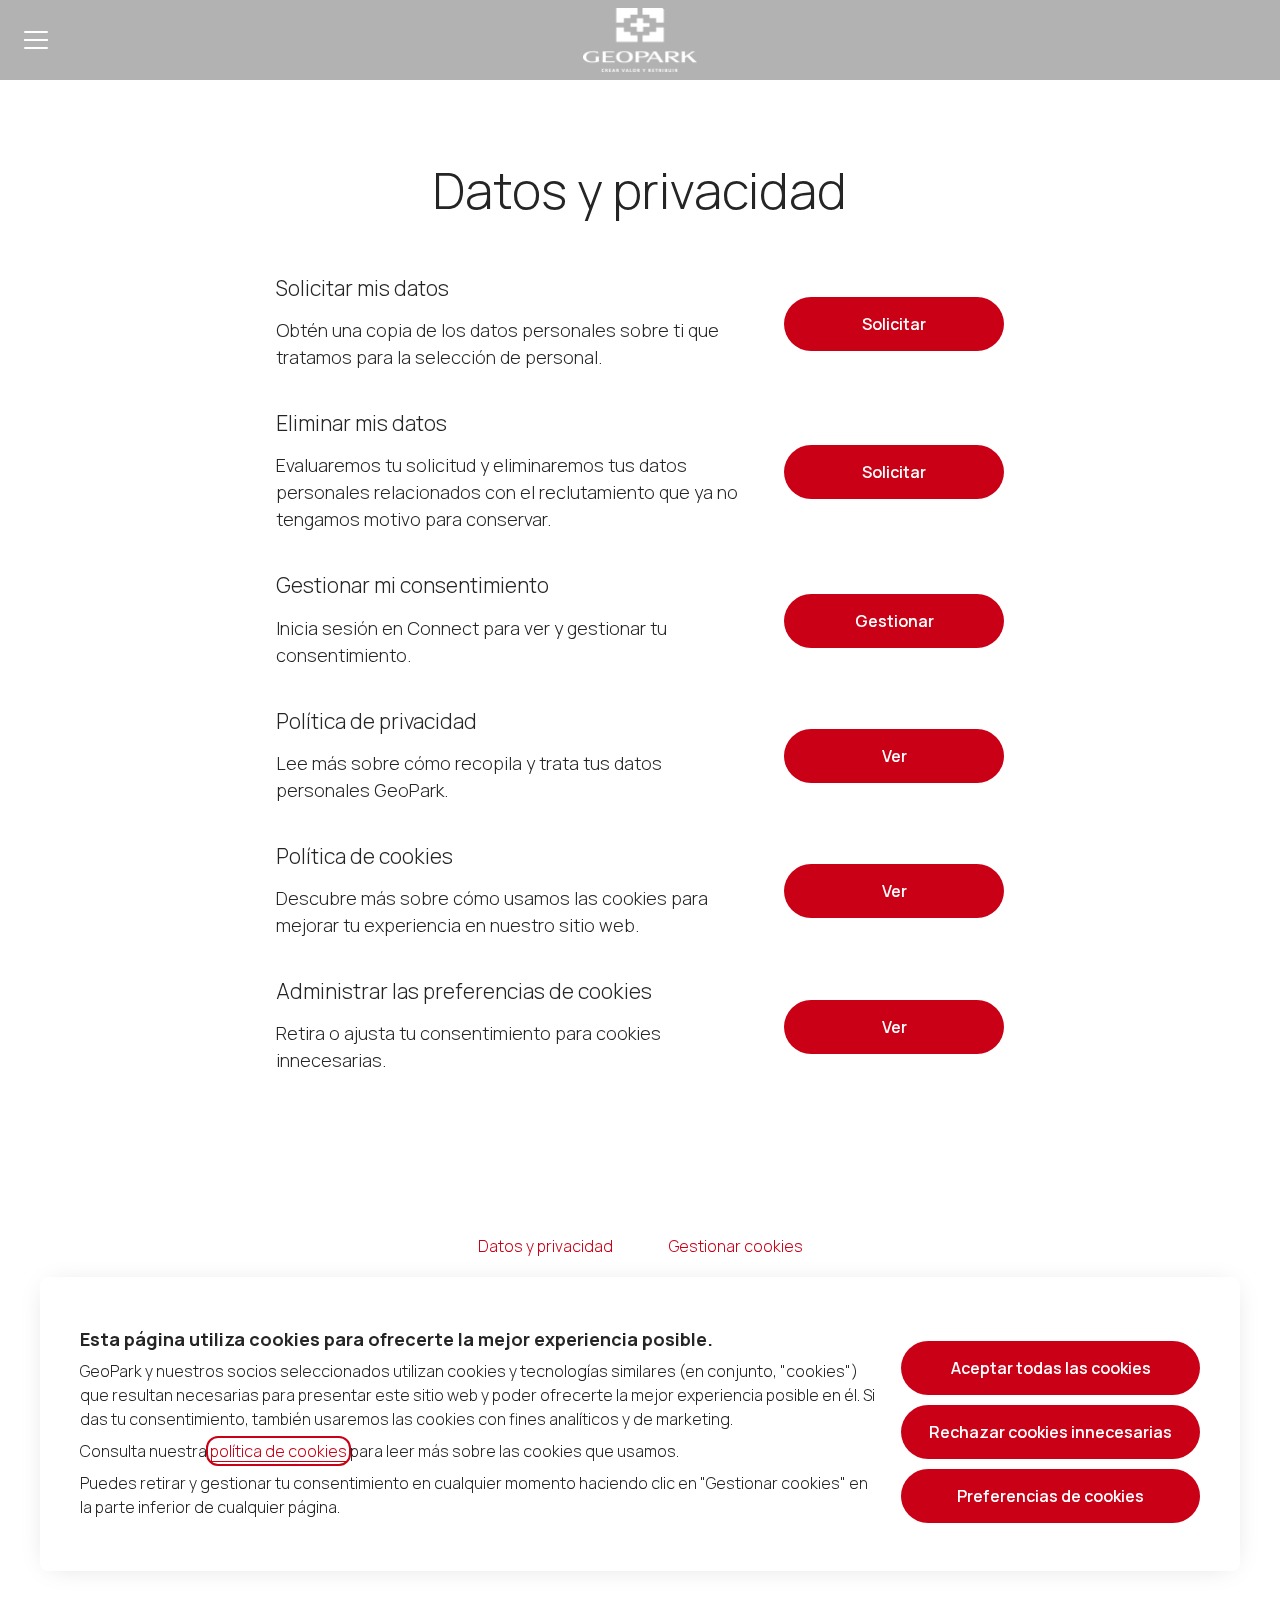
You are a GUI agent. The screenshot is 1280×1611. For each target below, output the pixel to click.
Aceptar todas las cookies (1051, 1368)
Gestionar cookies (736, 1246)
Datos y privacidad (545, 1246)
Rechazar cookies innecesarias (1050, 1432)
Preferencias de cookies (1050, 1496)
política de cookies (278, 1451)
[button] (894, 1027)
